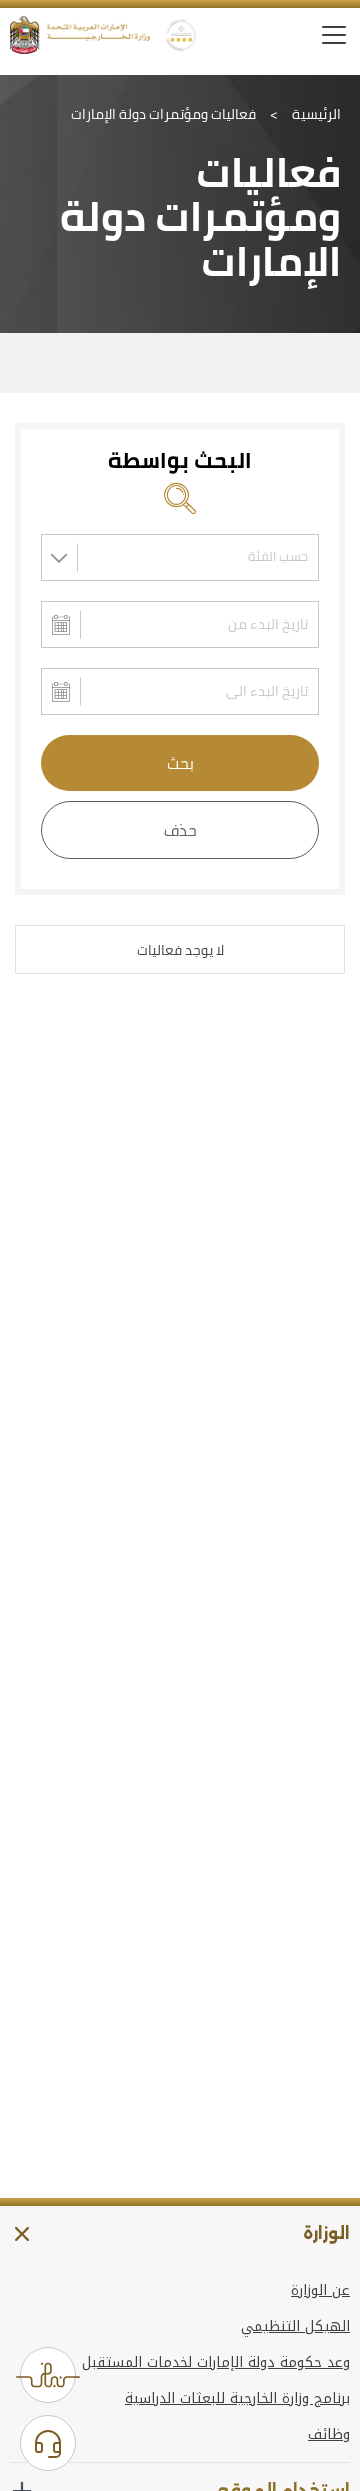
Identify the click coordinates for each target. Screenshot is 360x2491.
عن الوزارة (320, 2291)
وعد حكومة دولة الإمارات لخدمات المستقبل (216, 2363)
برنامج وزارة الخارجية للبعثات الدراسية (237, 2399)
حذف (180, 830)
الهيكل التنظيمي (295, 2327)
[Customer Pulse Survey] (48, 2375)
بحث (180, 763)
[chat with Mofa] (48, 2443)
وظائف (329, 2435)
